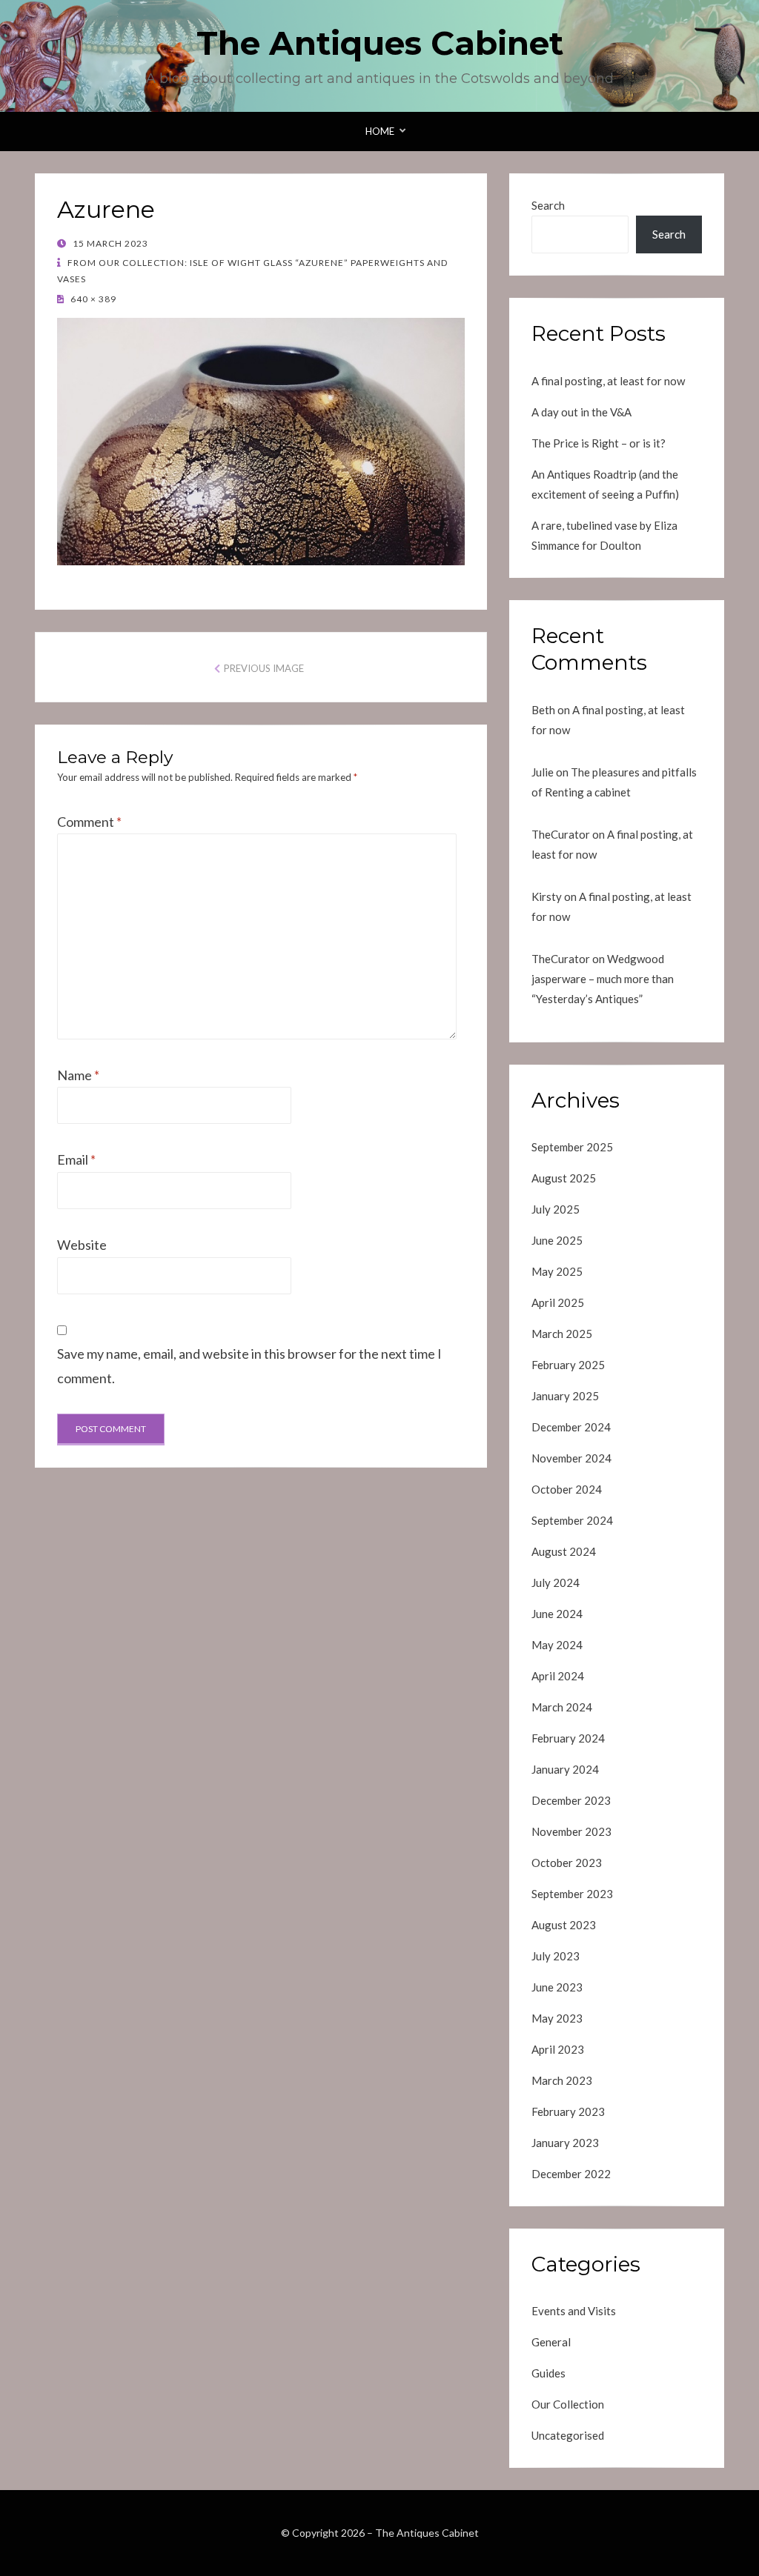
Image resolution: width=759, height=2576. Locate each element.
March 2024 (562, 1707)
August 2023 (564, 1925)
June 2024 (557, 1614)
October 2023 (567, 1863)
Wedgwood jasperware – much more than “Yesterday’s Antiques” (603, 979)
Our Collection (568, 2404)
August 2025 (564, 1178)
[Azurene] (261, 440)
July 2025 (556, 1209)
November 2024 (571, 1458)
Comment (89, 822)
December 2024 (571, 1427)
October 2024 (567, 1489)
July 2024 (556, 1582)
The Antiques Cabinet (380, 43)
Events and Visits (574, 2311)
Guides (548, 2373)
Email (76, 1159)
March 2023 (562, 2080)
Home (380, 131)
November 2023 (571, 1831)
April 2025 (558, 1302)
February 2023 (568, 2111)
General (551, 2342)
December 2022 (571, 2174)
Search (548, 205)
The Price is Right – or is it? (599, 443)
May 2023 (557, 2018)
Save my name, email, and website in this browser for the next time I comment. (249, 1365)
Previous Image (264, 668)
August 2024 (564, 1551)
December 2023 (571, 1800)
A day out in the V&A (581, 412)
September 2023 (572, 1894)
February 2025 (568, 1365)
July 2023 (556, 1956)
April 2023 (558, 2049)
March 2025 (562, 1334)
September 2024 (572, 1520)
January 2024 (565, 1769)
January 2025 (565, 1396)
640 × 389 (92, 299)
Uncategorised (568, 2435)
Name (78, 1075)
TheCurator (561, 834)
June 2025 (557, 1240)
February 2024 (568, 1738)
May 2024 (557, 1645)
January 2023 (565, 2143)
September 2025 (572, 1147)
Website (82, 1245)
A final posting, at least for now (608, 381)
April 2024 (558, 1676)
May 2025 (557, 1271)
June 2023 (557, 1987)
